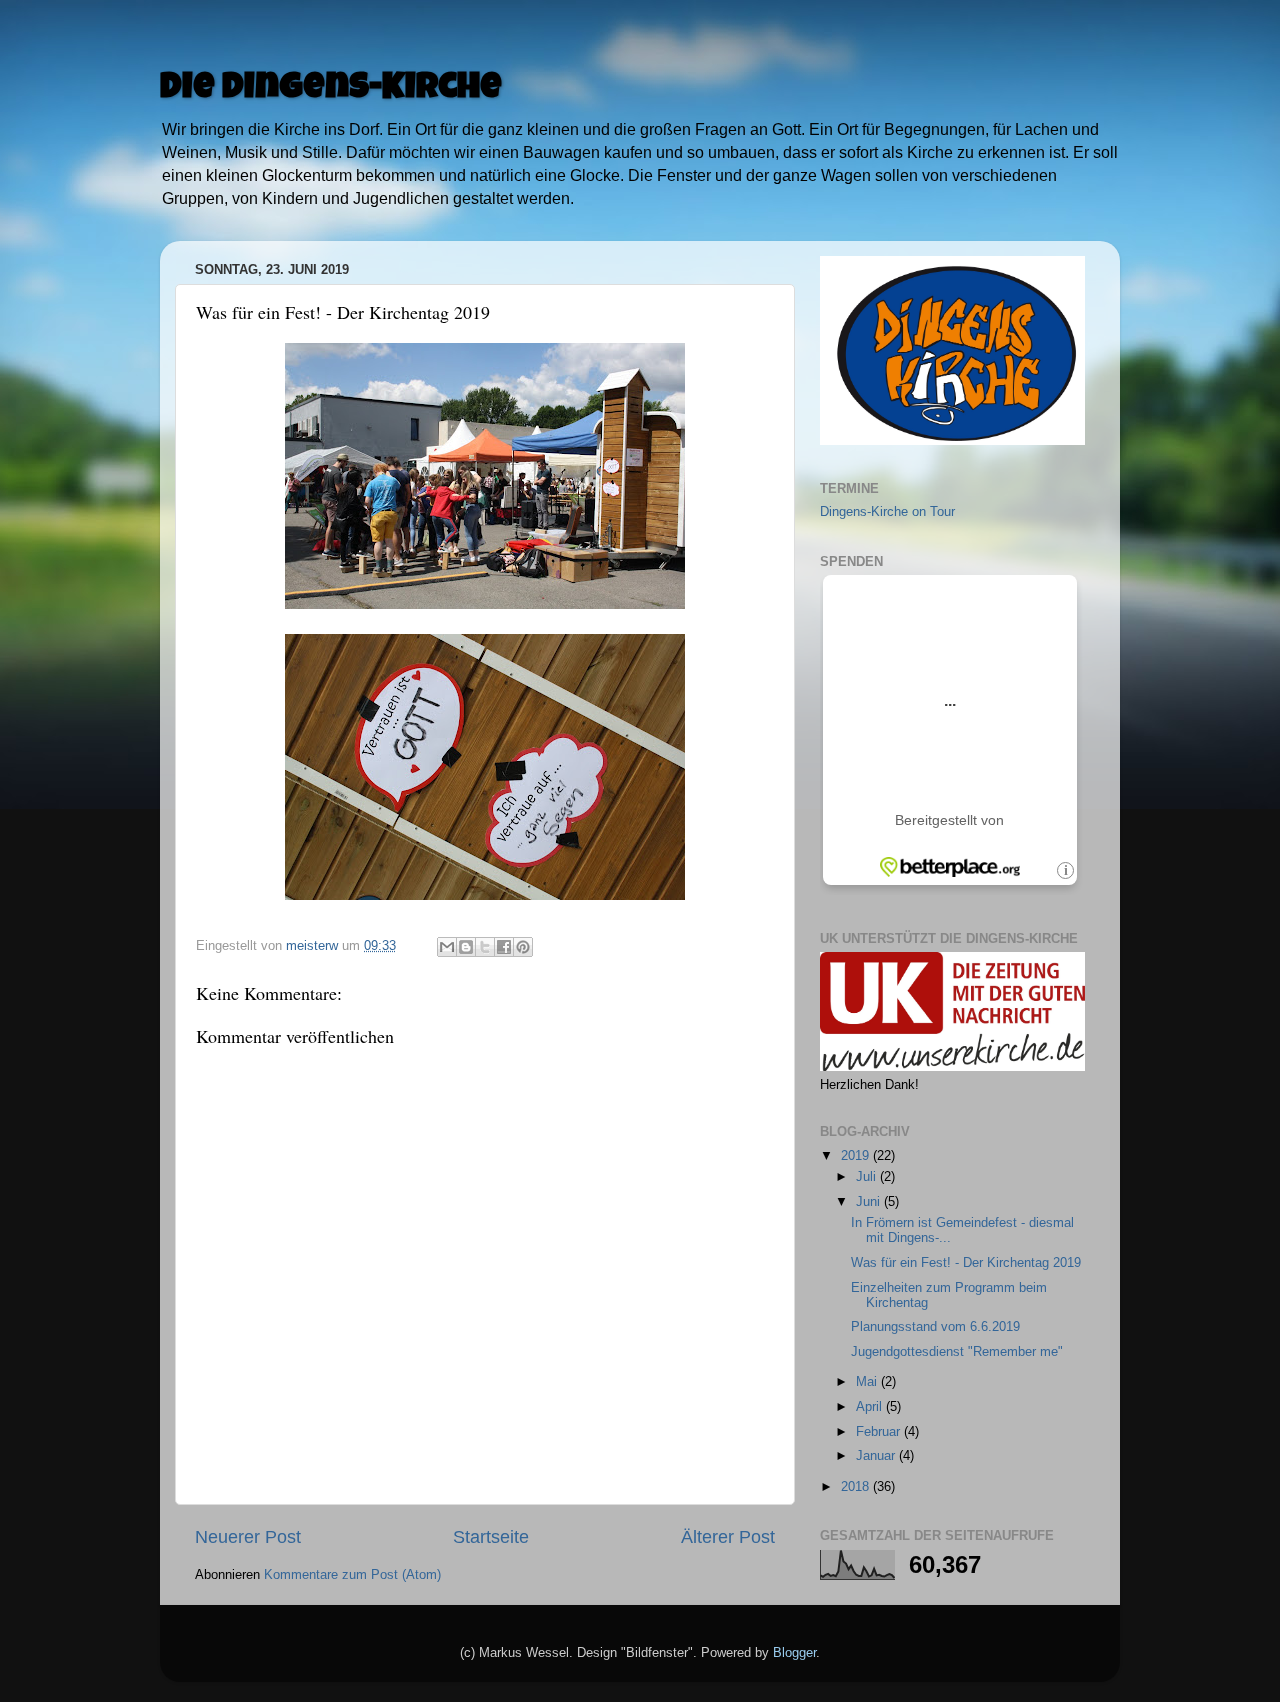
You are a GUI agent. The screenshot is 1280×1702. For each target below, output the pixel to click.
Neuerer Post (248, 1537)
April (871, 1407)
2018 (857, 1487)
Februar (880, 1432)
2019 (857, 1156)
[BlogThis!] (466, 947)
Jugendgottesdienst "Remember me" (957, 1352)
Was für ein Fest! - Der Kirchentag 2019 (966, 1263)
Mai (868, 1382)
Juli (868, 1177)
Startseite (491, 1537)
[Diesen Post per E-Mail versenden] (447, 947)
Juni (870, 1202)
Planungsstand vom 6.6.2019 (935, 1327)
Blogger (794, 1653)
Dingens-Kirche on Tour (887, 512)
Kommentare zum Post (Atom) (352, 1575)
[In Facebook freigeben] (504, 947)
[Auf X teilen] (485, 947)
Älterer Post (728, 1537)
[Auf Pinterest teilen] (523, 947)
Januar (877, 1456)
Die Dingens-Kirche (331, 90)
